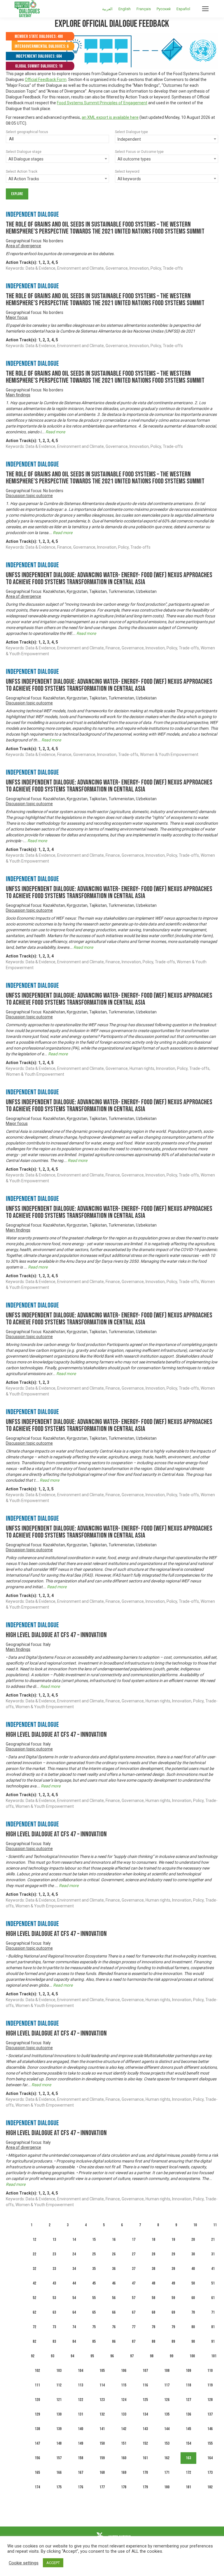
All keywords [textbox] (129, 179)
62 (34, 2312)
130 (59, 2414)
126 (167, 2400)
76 (114, 2327)
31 (213, 2254)
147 (37, 2443)
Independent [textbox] (129, 139)
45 (94, 2283)
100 (192, 2356)
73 (54, 2327)
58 (153, 2298)
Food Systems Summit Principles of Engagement (102, 103)
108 (167, 2371)
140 (80, 2429)
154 (188, 2443)
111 (37, 2385)
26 (114, 2254)
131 (80, 2414)
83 (54, 2341)
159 (102, 2458)
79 (173, 2327)
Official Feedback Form (46, 79)
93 (52, 2356)
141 (102, 2429)
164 (210, 2458)
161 (145, 2458)
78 (153, 2327)
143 (145, 2429)
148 (59, 2443)
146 (210, 2429)
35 (94, 2269)
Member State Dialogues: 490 (39, 37)
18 (153, 2240)
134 (145, 2414)
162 (167, 2458)
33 (54, 2269)
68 (153, 2312)
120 (37, 2400)
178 (124, 2487)
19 (173, 2240)
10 (195, 2225)
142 (124, 2429)
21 (213, 2240)
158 (80, 2458)
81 (213, 2327)
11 (215, 2225)
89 (173, 2341)
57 (134, 2298)
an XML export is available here (110, 117)
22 (34, 2254)
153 (167, 2443)
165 (37, 2472)
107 (145, 2371)
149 (80, 2443)
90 (193, 2341)
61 (213, 2298)
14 (74, 2240)
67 (134, 2312)
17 (134, 2240)
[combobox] (57, 139)
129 (37, 2414)
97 (132, 2356)
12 (34, 2240)
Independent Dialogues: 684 (39, 56)
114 (102, 2385)
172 (188, 2472)
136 (188, 2414)
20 (193, 2240)
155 (210, 2443)
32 (34, 2269)
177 (102, 2487)
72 (34, 2327)
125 (145, 2400)
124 (124, 2400)
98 (152, 2356)
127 (188, 2400)
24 (74, 2254)
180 (167, 2487)
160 (124, 2458)
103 (59, 2371)
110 (210, 2371)
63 (54, 2312)
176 (80, 2487)
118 (188, 2385)
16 (114, 2240)
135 (167, 2414)
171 (167, 2472)
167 (80, 2472)
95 (92, 2356)
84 (74, 2341)
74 (74, 2327)
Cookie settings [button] (24, 2563)
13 (54, 2240)
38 (153, 2269)
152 (145, 2443)
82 (34, 2341)
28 (153, 2254)
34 (74, 2269)
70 (193, 2312)
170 (145, 2472)
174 (37, 2487)
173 (210, 2472)
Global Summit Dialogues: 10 (39, 66)
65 (94, 2312)
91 (213, 2341)
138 (37, 2429)
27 (134, 2254)
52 (34, 2298)
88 (153, 2341)
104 (80, 2371)
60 (193, 2298)
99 (171, 2356)
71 (213, 2312)
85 (94, 2341)
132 (102, 2414)
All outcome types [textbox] (134, 159)
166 (59, 2472)
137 (210, 2414)
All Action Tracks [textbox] (24, 179)
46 (114, 2283)
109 (188, 2371)
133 (124, 2414)
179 (145, 2487)
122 (80, 2400)
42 (34, 2283)
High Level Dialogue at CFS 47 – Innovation (56, 1635)
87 (134, 2341)
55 (94, 2298)
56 (114, 2298)
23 (54, 2254)
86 (114, 2341)
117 (167, 2385)
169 (124, 2472)
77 (134, 2327)
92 (33, 2356)
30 (193, 2254)
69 (173, 2312)
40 (193, 2269)
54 (74, 2298)
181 (188, 2487)
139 (59, 2429)
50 (193, 2283)
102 (37, 2371)
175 (59, 2487)
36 (114, 2269)
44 (74, 2283)
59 (173, 2298)
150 (102, 2443)
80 (193, 2327)
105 (102, 2371)
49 (173, 2283)
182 (210, 2487)
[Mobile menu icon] (205, 9)
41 (213, 2269)
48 (153, 2283)
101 (214, 2356)
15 (94, 2240)
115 (124, 2385)
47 (134, 2283)
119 (210, 2385)
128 (210, 2400)
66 (114, 2312)
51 (213, 2283)
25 (94, 2254)
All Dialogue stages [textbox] (26, 159)
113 (80, 2385)
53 (54, 2298)
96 (112, 2356)
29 (173, 2254)
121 (59, 2400)
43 (54, 2283)
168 (102, 2472)
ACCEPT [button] (53, 2563)
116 (145, 2385)
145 (188, 2429)
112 (59, 2385)
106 (124, 2371)
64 (74, 2312)
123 (102, 2400)
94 (72, 2356)
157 (59, 2458)
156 (37, 2458)
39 (173, 2269)
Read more (55, 432)
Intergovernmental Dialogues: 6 (42, 46)
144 (167, 2429)
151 (124, 2443)
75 (94, 2327)
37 (134, 2269)
